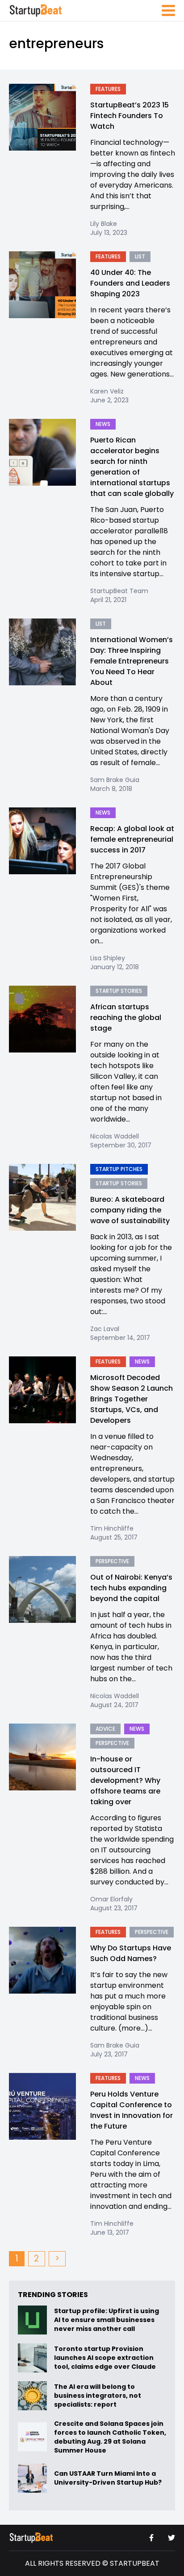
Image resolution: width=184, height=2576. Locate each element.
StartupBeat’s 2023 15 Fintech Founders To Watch (130, 116)
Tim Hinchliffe (112, 1528)
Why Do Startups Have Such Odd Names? (131, 1953)
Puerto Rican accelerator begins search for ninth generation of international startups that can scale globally (132, 467)
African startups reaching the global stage (126, 1018)
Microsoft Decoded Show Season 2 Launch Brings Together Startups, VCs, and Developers (132, 1399)
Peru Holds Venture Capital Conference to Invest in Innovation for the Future (132, 2110)
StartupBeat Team (119, 591)
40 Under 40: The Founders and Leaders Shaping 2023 (130, 283)
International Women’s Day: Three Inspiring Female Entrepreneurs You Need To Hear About (132, 661)
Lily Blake (104, 224)
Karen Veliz (107, 391)
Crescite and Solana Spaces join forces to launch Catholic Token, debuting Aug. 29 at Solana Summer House (110, 2437)
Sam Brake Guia (115, 780)
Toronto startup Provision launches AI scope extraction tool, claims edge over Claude (106, 2358)
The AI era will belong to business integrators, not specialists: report (98, 2396)
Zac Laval (105, 1329)
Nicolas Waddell (115, 1136)
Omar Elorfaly (111, 1899)
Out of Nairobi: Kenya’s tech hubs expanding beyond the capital (131, 1588)
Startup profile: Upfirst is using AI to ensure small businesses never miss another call (107, 2320)
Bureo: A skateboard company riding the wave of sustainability (130, 1210)
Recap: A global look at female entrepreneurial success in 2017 (132, 839)
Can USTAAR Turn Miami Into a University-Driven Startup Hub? (108, 2478)
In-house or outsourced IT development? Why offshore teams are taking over (125, 1780)
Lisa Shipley (108, 958)
